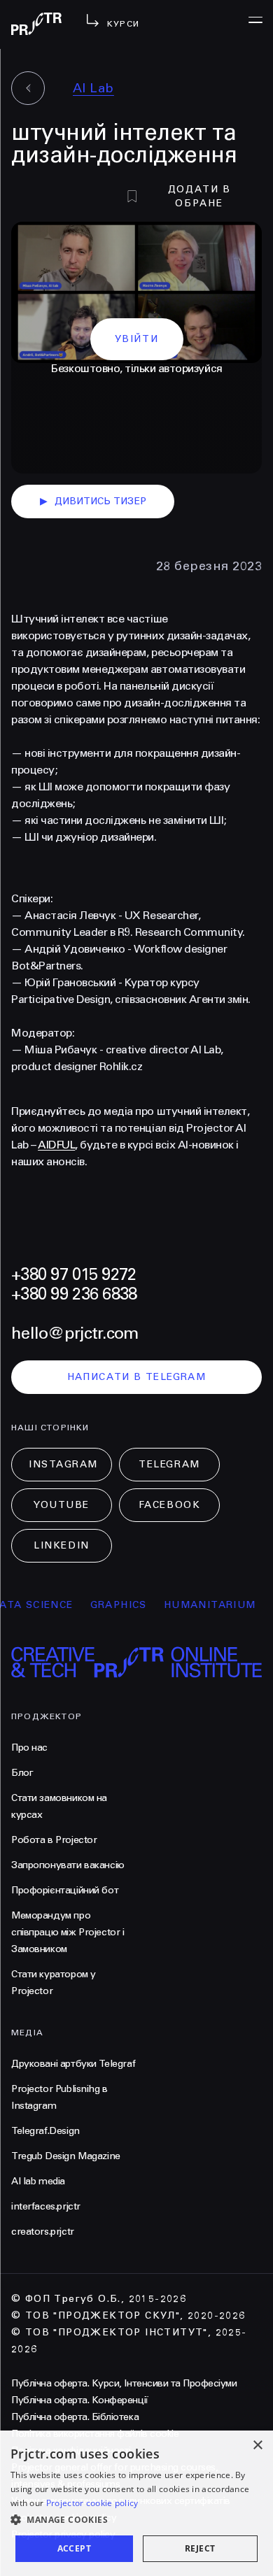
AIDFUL (56, 1145)
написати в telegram (137, 1377)
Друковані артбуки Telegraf (73, 2064)
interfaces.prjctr (46, 2206)
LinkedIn (61, 1545)
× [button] (257, 2446)
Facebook (169, 1505)
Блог (22, 1773)
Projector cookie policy (92, 2503)
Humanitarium (199, 1605)
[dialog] (136, 2503)
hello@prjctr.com (75, 1333)
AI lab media (38, 2181)
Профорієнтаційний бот (65, 1890)
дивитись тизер (93, 501)
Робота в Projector (54, 1840)
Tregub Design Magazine (66, 2156)
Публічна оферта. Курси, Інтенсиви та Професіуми (124, 2383)
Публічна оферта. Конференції (80, 2400)
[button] (136, 2520)
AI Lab (93, 88)
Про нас (29, 1748)
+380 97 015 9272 (73, 1275)
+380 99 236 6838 (74, 1294)
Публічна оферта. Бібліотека (75, 2417)
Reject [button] (200, 2548)
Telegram (169, 1464)
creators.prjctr (43, 2232)
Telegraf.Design (45, 2131)
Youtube (62, 1505)
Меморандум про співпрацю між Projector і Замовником (68, 1932)
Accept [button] (74, 2548)
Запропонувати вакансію (68, 1865)
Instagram (63, 1464)
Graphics (107, 1605)
